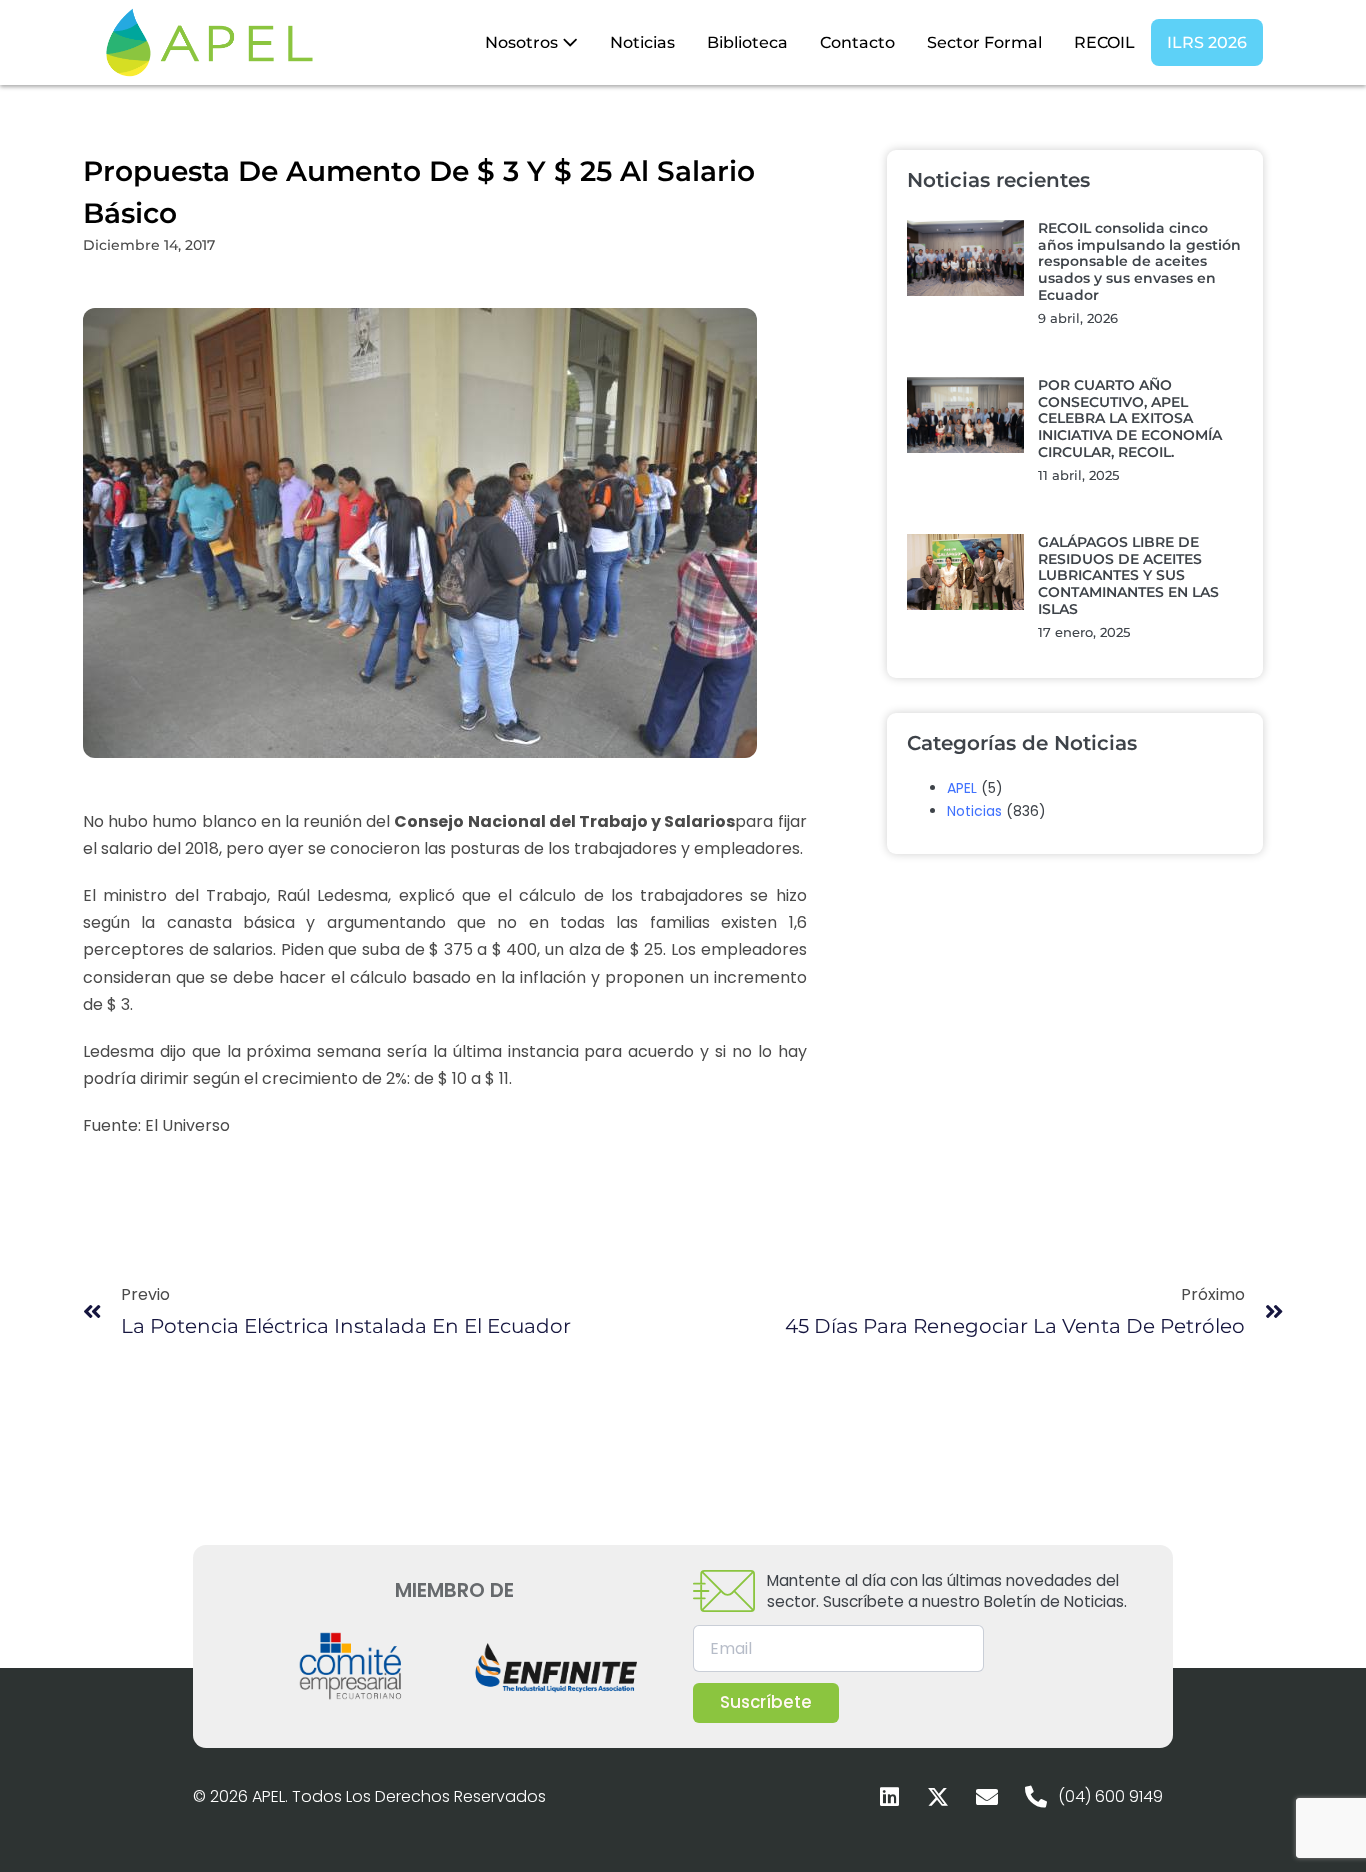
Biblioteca (747, 42)
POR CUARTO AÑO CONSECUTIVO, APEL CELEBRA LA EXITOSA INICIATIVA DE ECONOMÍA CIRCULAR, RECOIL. (1130, 418)
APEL (962, 788)
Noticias (642, 42)
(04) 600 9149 (1110, 1796)
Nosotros (523, 42)
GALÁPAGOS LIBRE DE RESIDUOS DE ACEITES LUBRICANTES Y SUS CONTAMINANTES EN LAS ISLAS (1128, 575)
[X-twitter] (938, 1797)
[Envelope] (987, 1797)
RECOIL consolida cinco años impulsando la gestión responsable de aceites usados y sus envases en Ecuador (1139, 261)
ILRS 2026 (1207, 42)
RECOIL (1104, 42)
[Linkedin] (889, 1797)
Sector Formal (984, 42)
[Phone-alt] (1036, 1797)
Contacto (857, 42)
